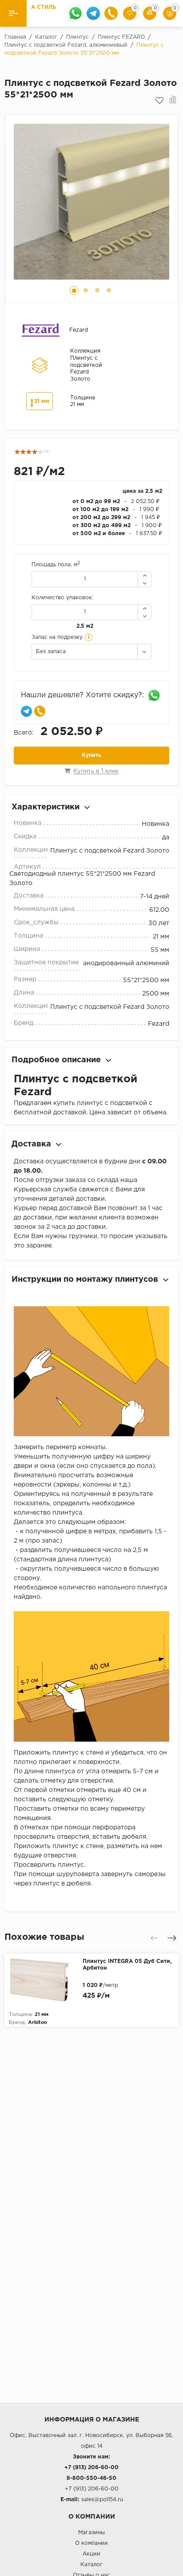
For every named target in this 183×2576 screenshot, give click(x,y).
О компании (91, 2543)
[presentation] (154, 1938)
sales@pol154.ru (102, 2500)
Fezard (159, 1024)
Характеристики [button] (46, 807)
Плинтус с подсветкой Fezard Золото (110, 851)
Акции (91, 2554)
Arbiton (38, 2023)
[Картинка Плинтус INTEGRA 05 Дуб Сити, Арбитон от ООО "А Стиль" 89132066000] (44, 1980)
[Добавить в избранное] (159, 101)
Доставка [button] (31, 1144)
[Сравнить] (173, 101)
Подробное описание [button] (56, 1060)
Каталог (91, 2565)
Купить (91, 755)
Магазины (91, 2533)
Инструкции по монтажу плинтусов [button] (85, 1280)
